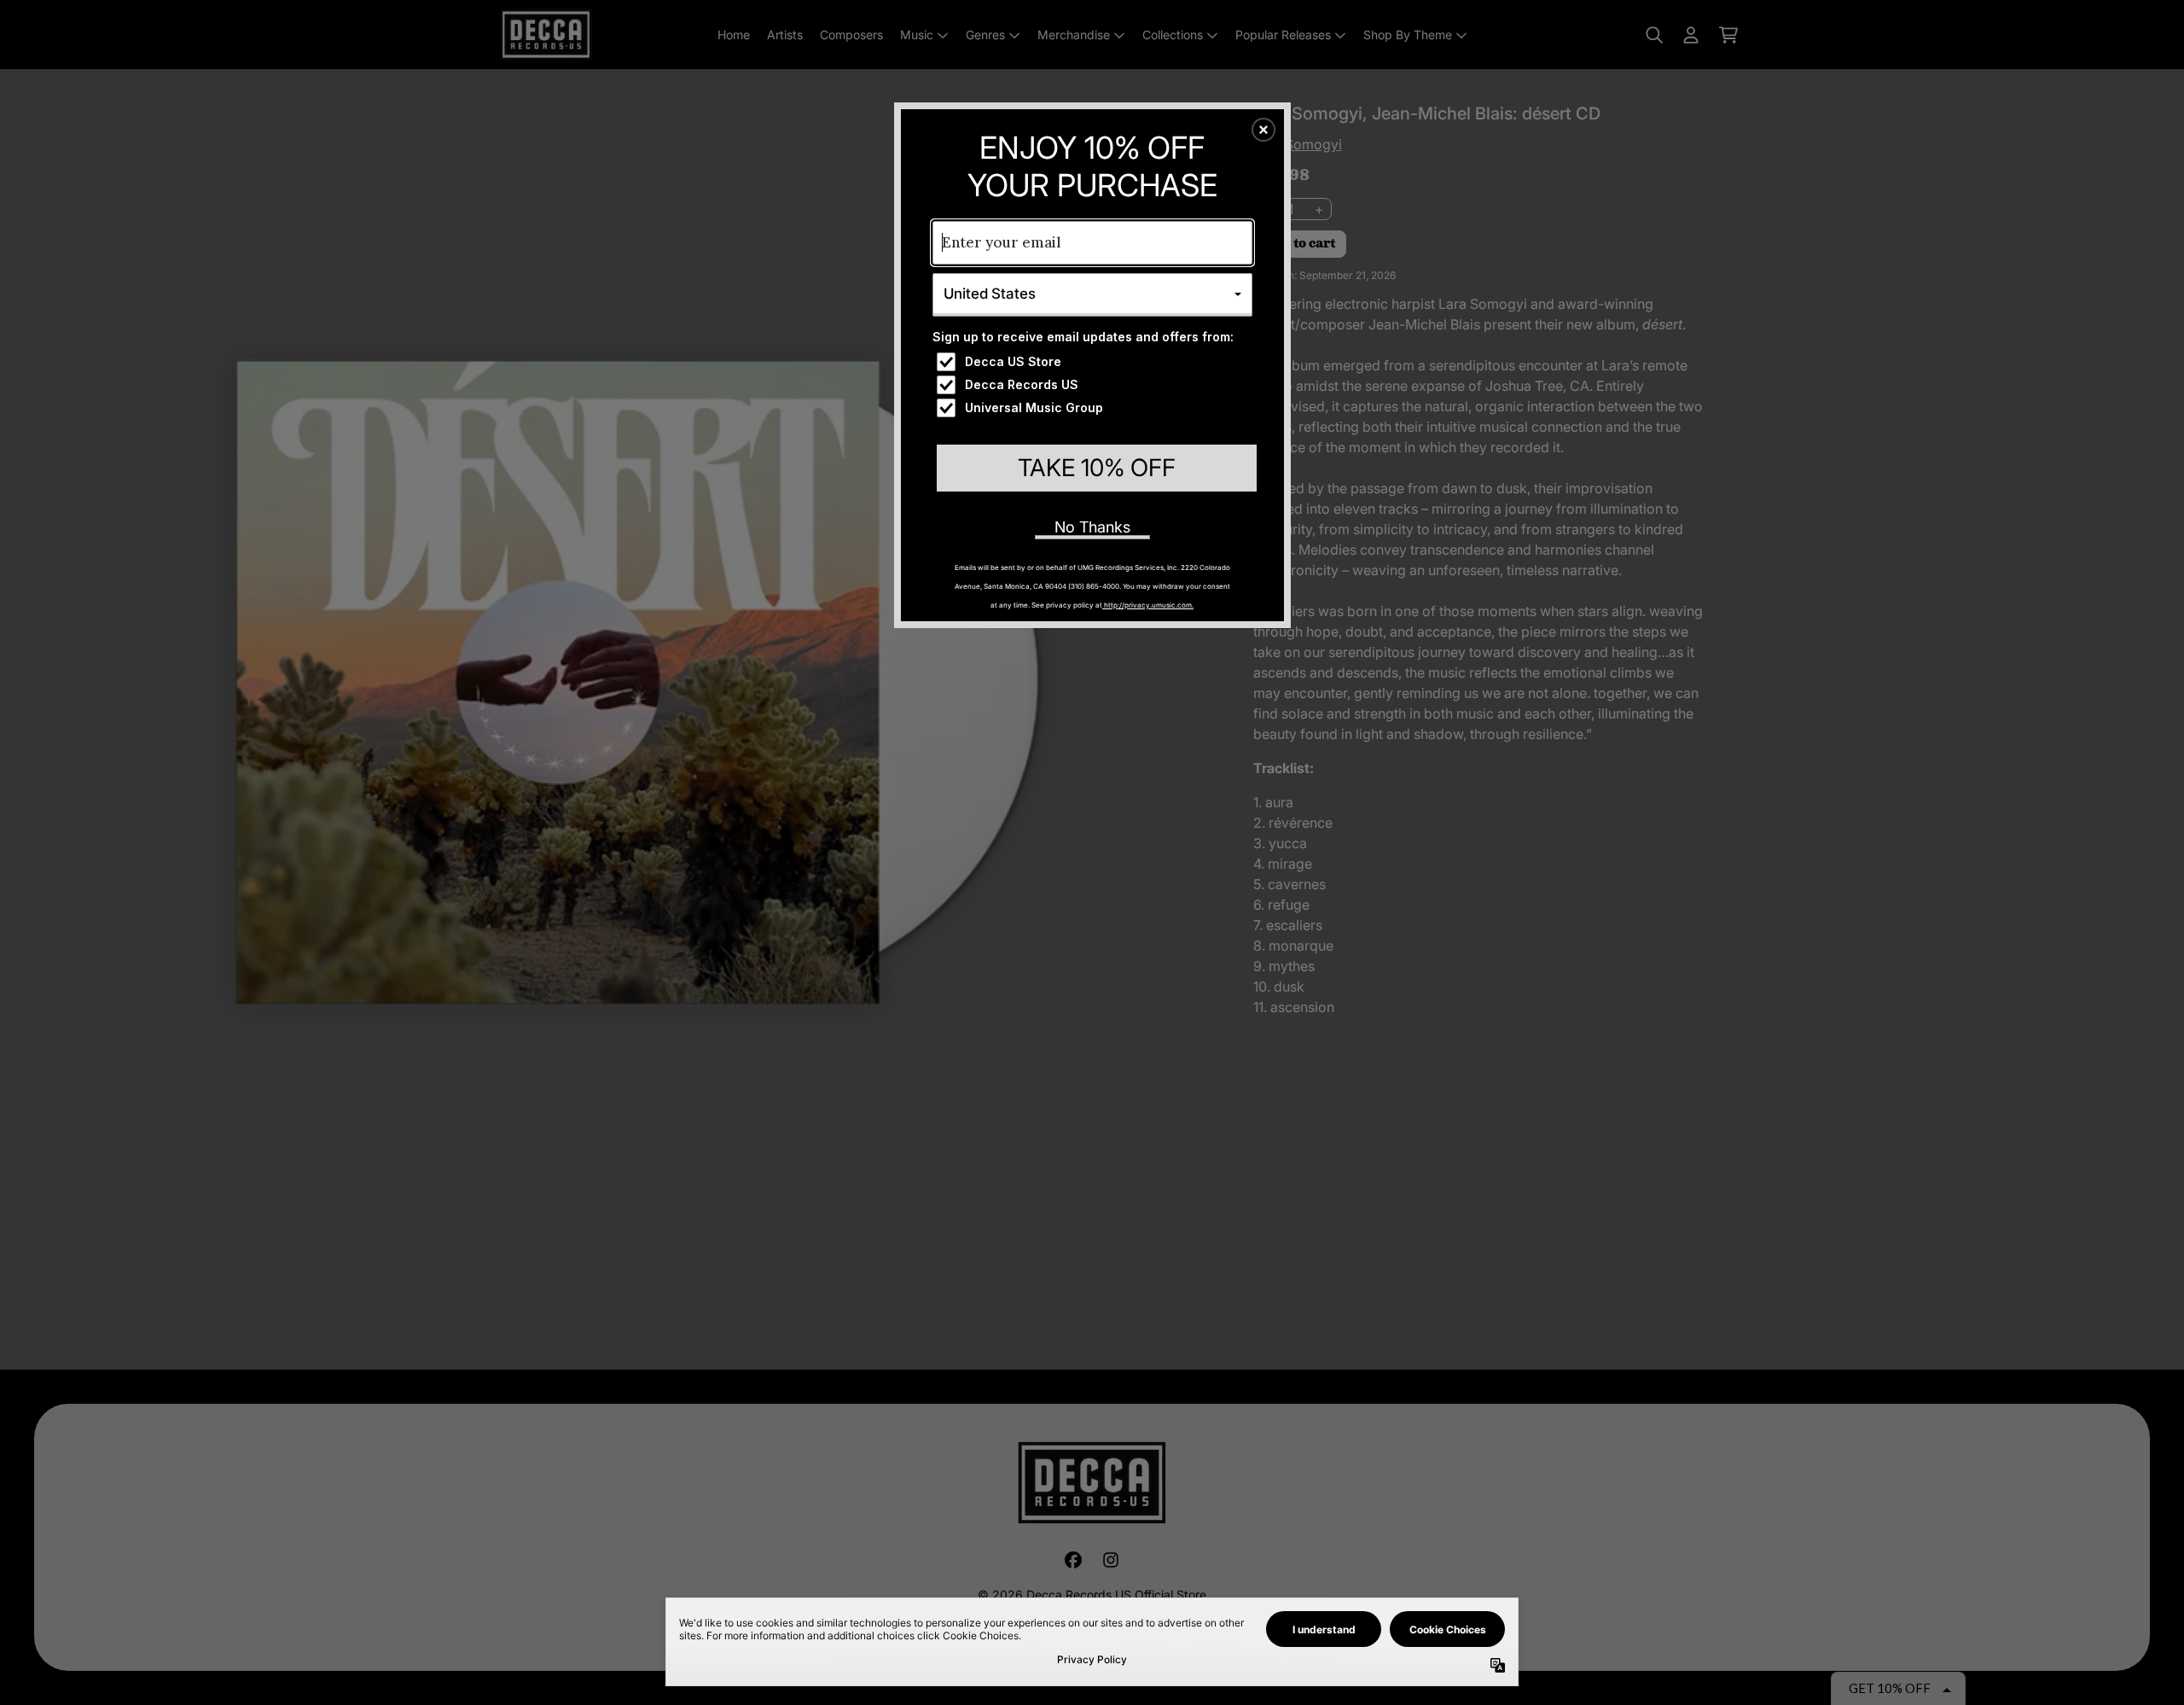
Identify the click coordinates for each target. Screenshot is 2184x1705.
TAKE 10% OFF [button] (1097, 468)
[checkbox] (1095, 362)
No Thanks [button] (1092, 527)
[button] (1263, 130)
